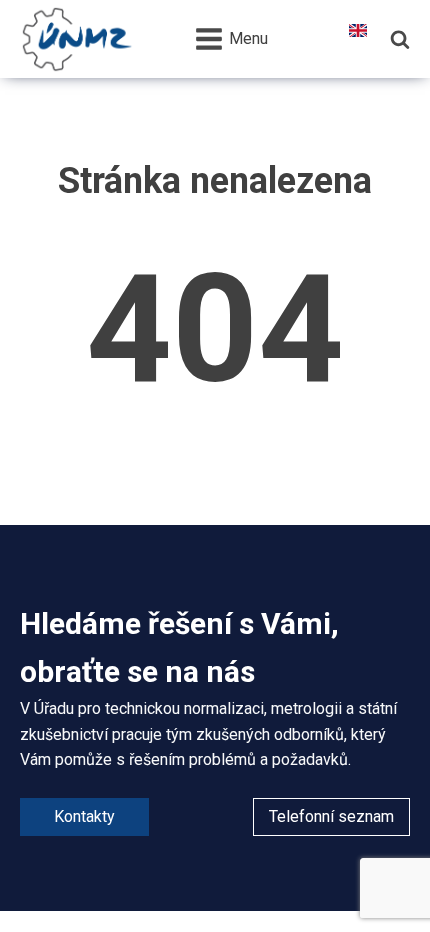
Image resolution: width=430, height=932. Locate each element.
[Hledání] (400, 39)
